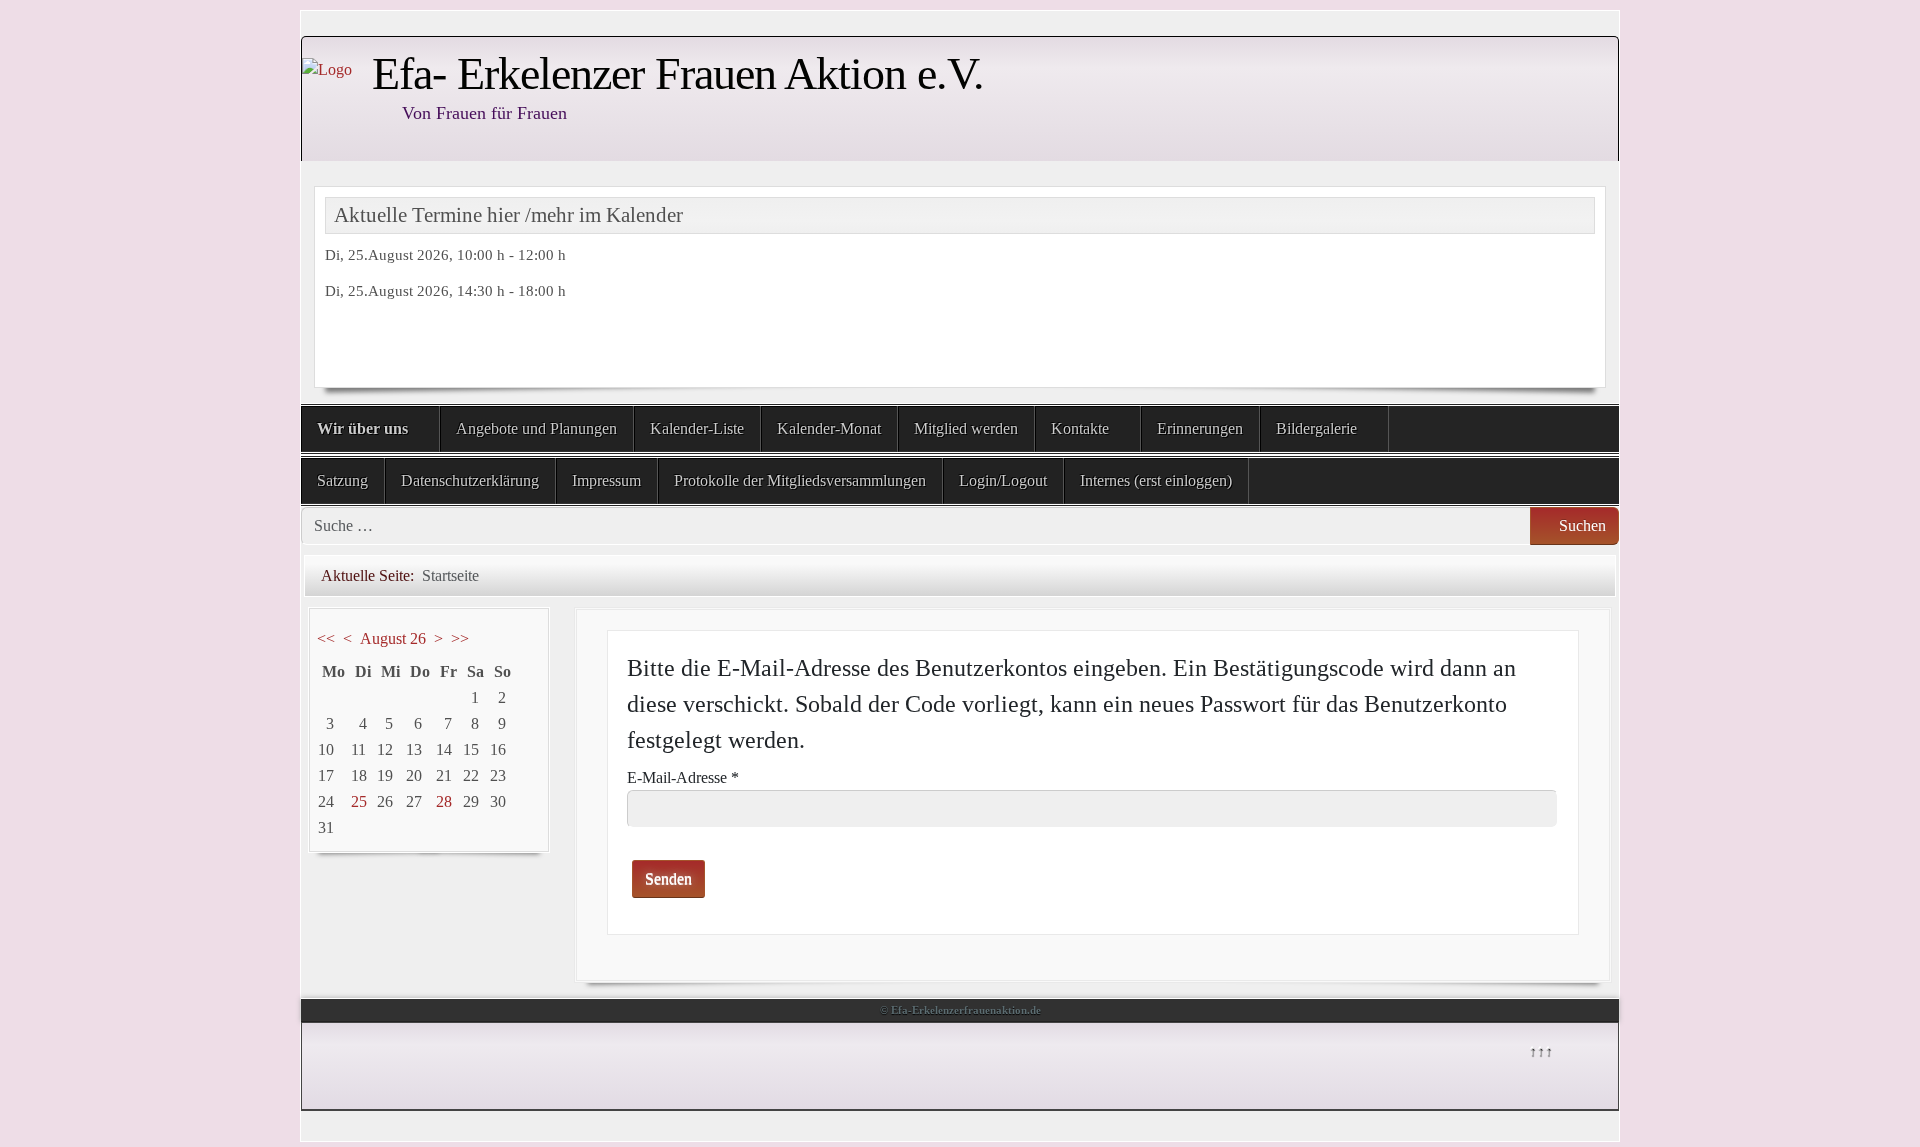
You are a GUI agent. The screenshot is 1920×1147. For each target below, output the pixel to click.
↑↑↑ (1540, 1049)
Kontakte (1080, 428)
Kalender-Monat (829, 428)
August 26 (393, 638)
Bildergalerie (1316, 428)
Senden (668, 878)
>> (460, 638)
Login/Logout (1003, 480)
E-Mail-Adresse (683, 777)
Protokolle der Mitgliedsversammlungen (800, 480)
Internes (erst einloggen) (1156, 480)
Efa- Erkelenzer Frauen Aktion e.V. (678, 73)
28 (444, 801)
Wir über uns (362, 428)
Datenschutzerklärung (470, 480)
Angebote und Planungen (536, 428)
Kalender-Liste (697, 428)
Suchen (1580, 525)
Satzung (342, 480)
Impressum (606, 480)
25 (359, 801)
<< (326, 638)
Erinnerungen (1200, 428)
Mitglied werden (966, 428)
